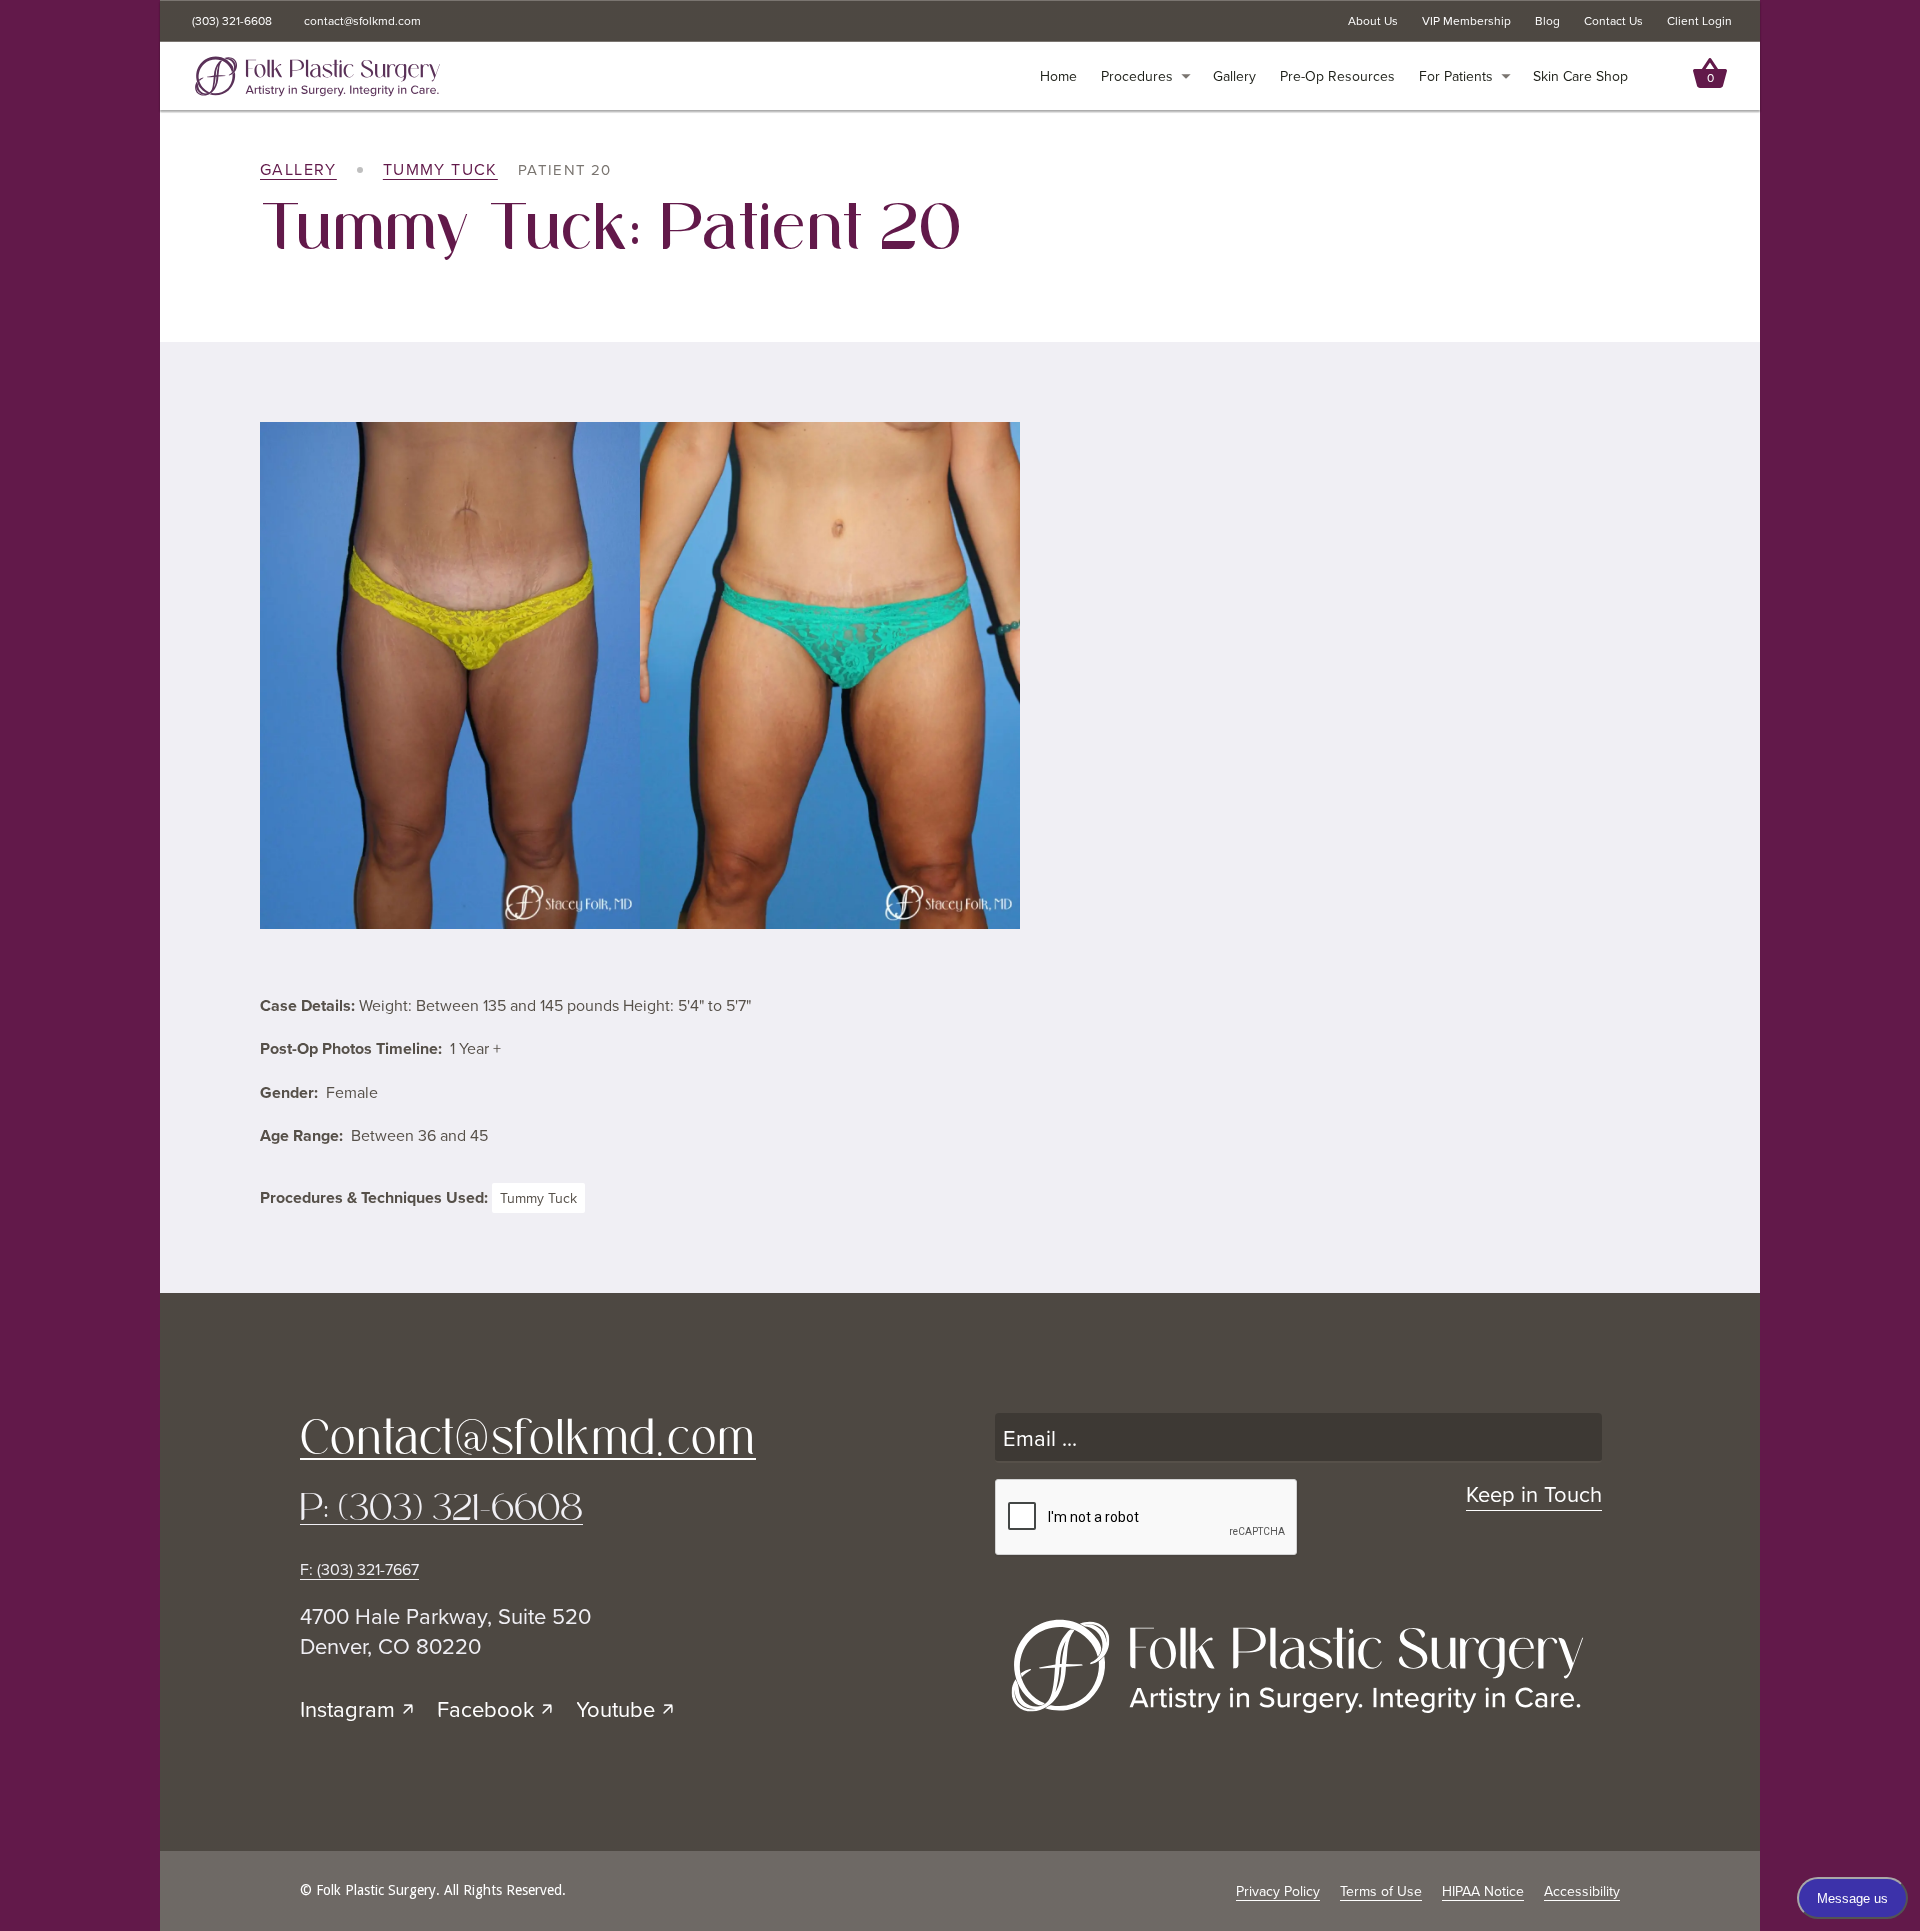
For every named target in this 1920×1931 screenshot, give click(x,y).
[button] (1146, 76)
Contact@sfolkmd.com (528, 1437)
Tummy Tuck (440, 169)
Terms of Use (1381, 1891)
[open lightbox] (640, 675)
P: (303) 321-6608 (441, 1507)
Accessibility (1582, 1891)
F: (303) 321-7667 (359, 1569)
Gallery (298, 169)
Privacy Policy (1278, 1891)
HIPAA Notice (1483, 1891)
